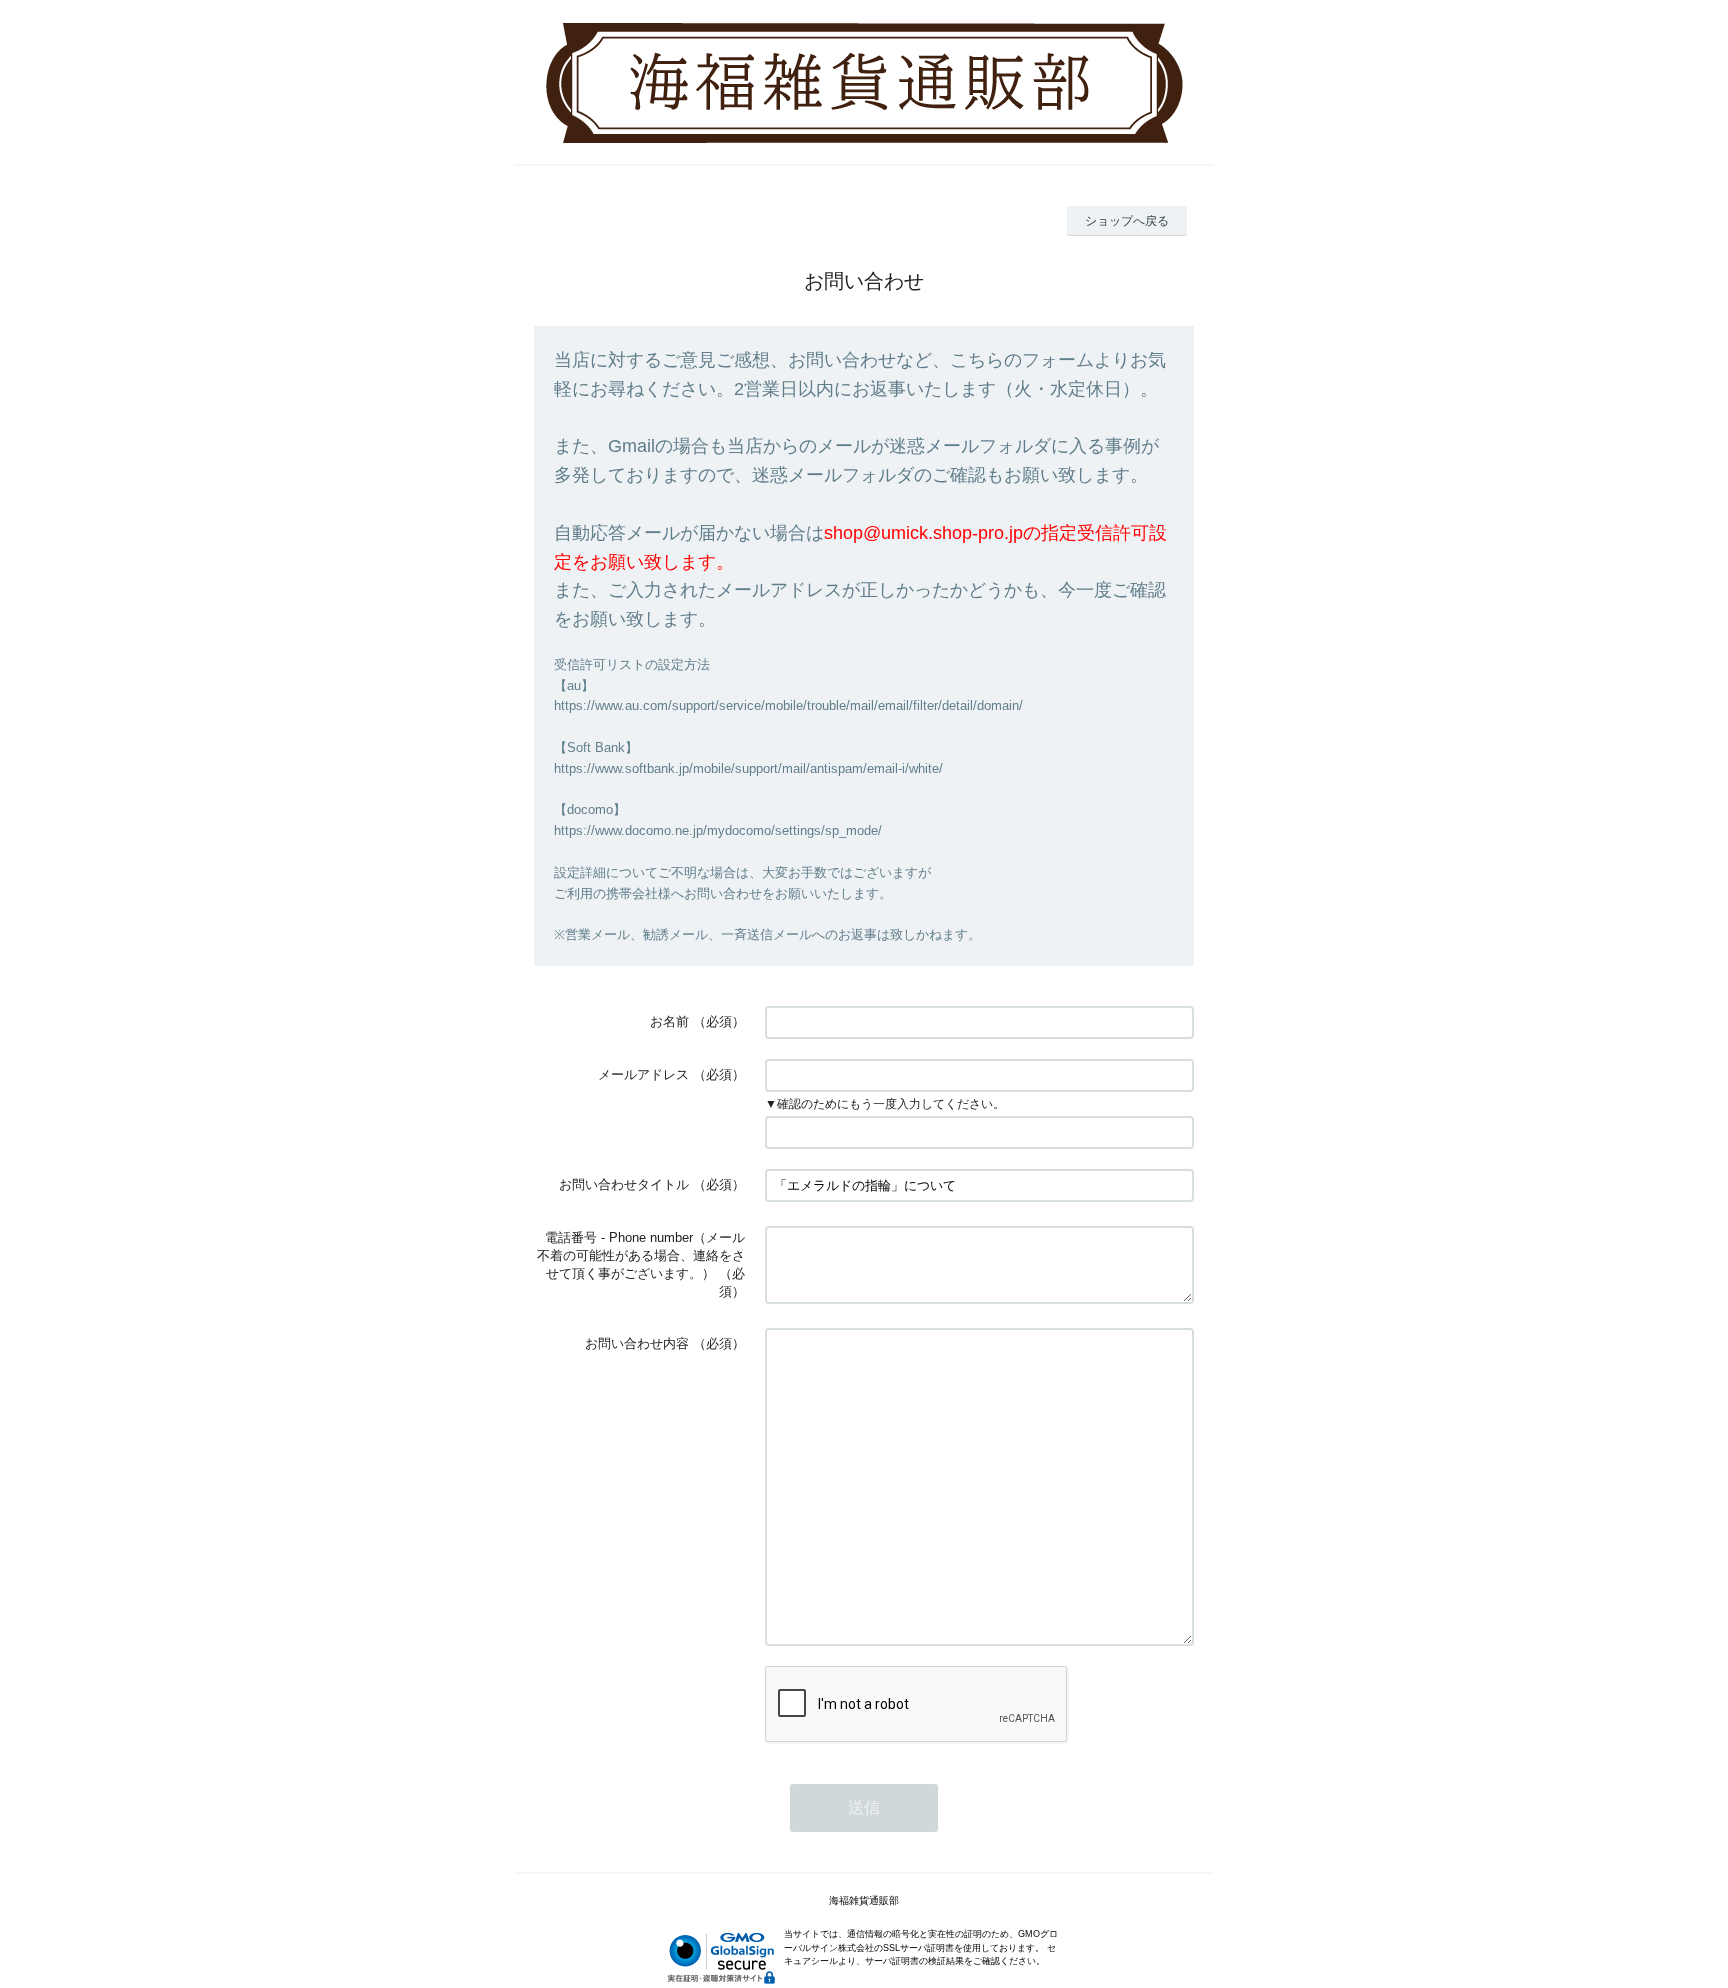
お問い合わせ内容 (637, 1343)
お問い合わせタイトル (624, 1184)
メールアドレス (643, 1074)
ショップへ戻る (1127, 221)
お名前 (669, 1021)
